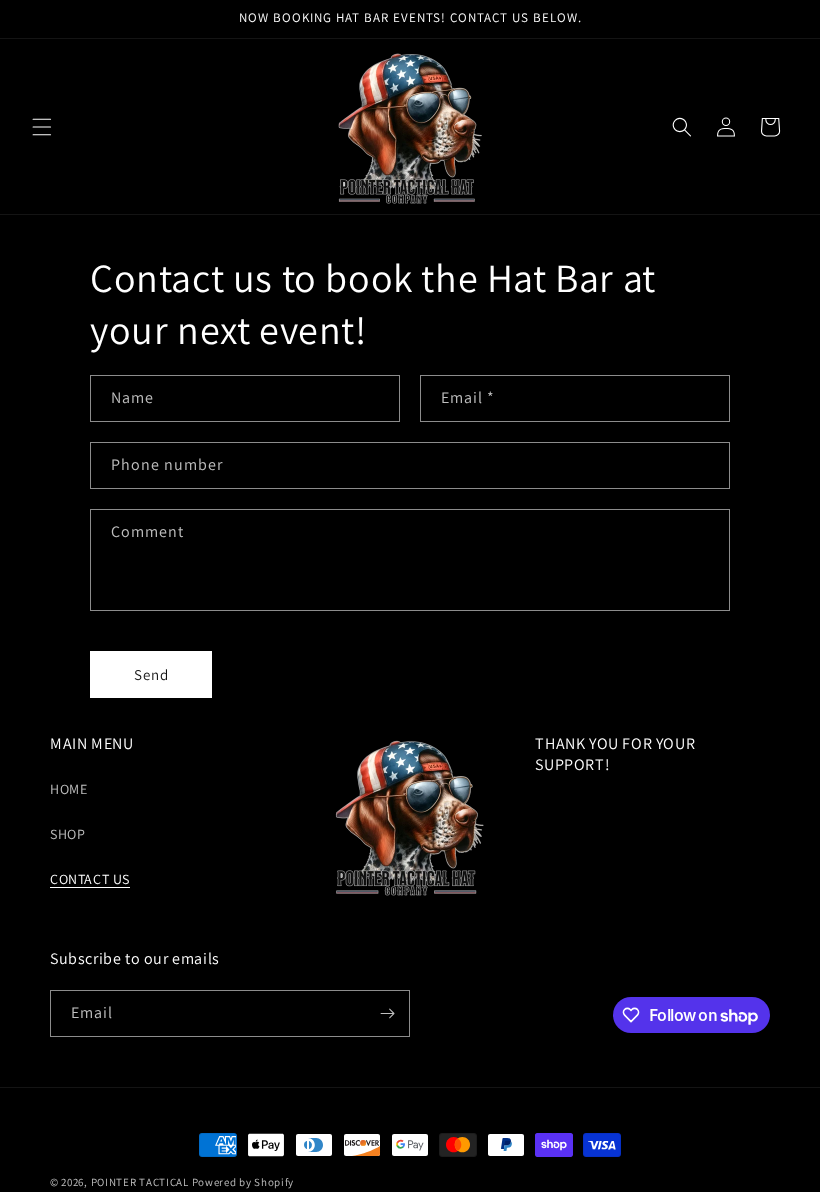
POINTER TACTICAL (141, 1182)
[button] (42, 127)
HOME (68, 789)
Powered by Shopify (243, 1182)
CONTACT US (90, 879)
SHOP (67, 834)
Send (151, 674)
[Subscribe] (387, 1013)
